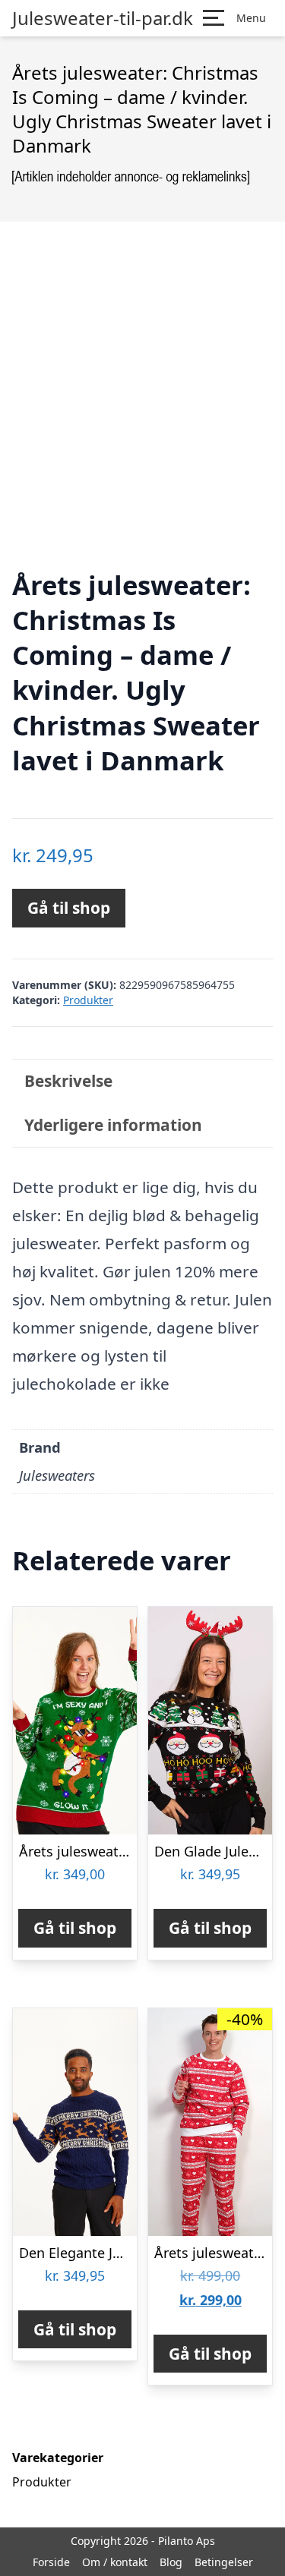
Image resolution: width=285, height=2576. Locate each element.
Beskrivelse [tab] (68, 1081)
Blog (171, 2562)
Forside (51, 2562)
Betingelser (224, 2562)
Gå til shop (69, 908)
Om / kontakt (115, 2562)
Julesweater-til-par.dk (103, 18)
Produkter (88, 1000)
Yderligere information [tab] (113, 1125)
